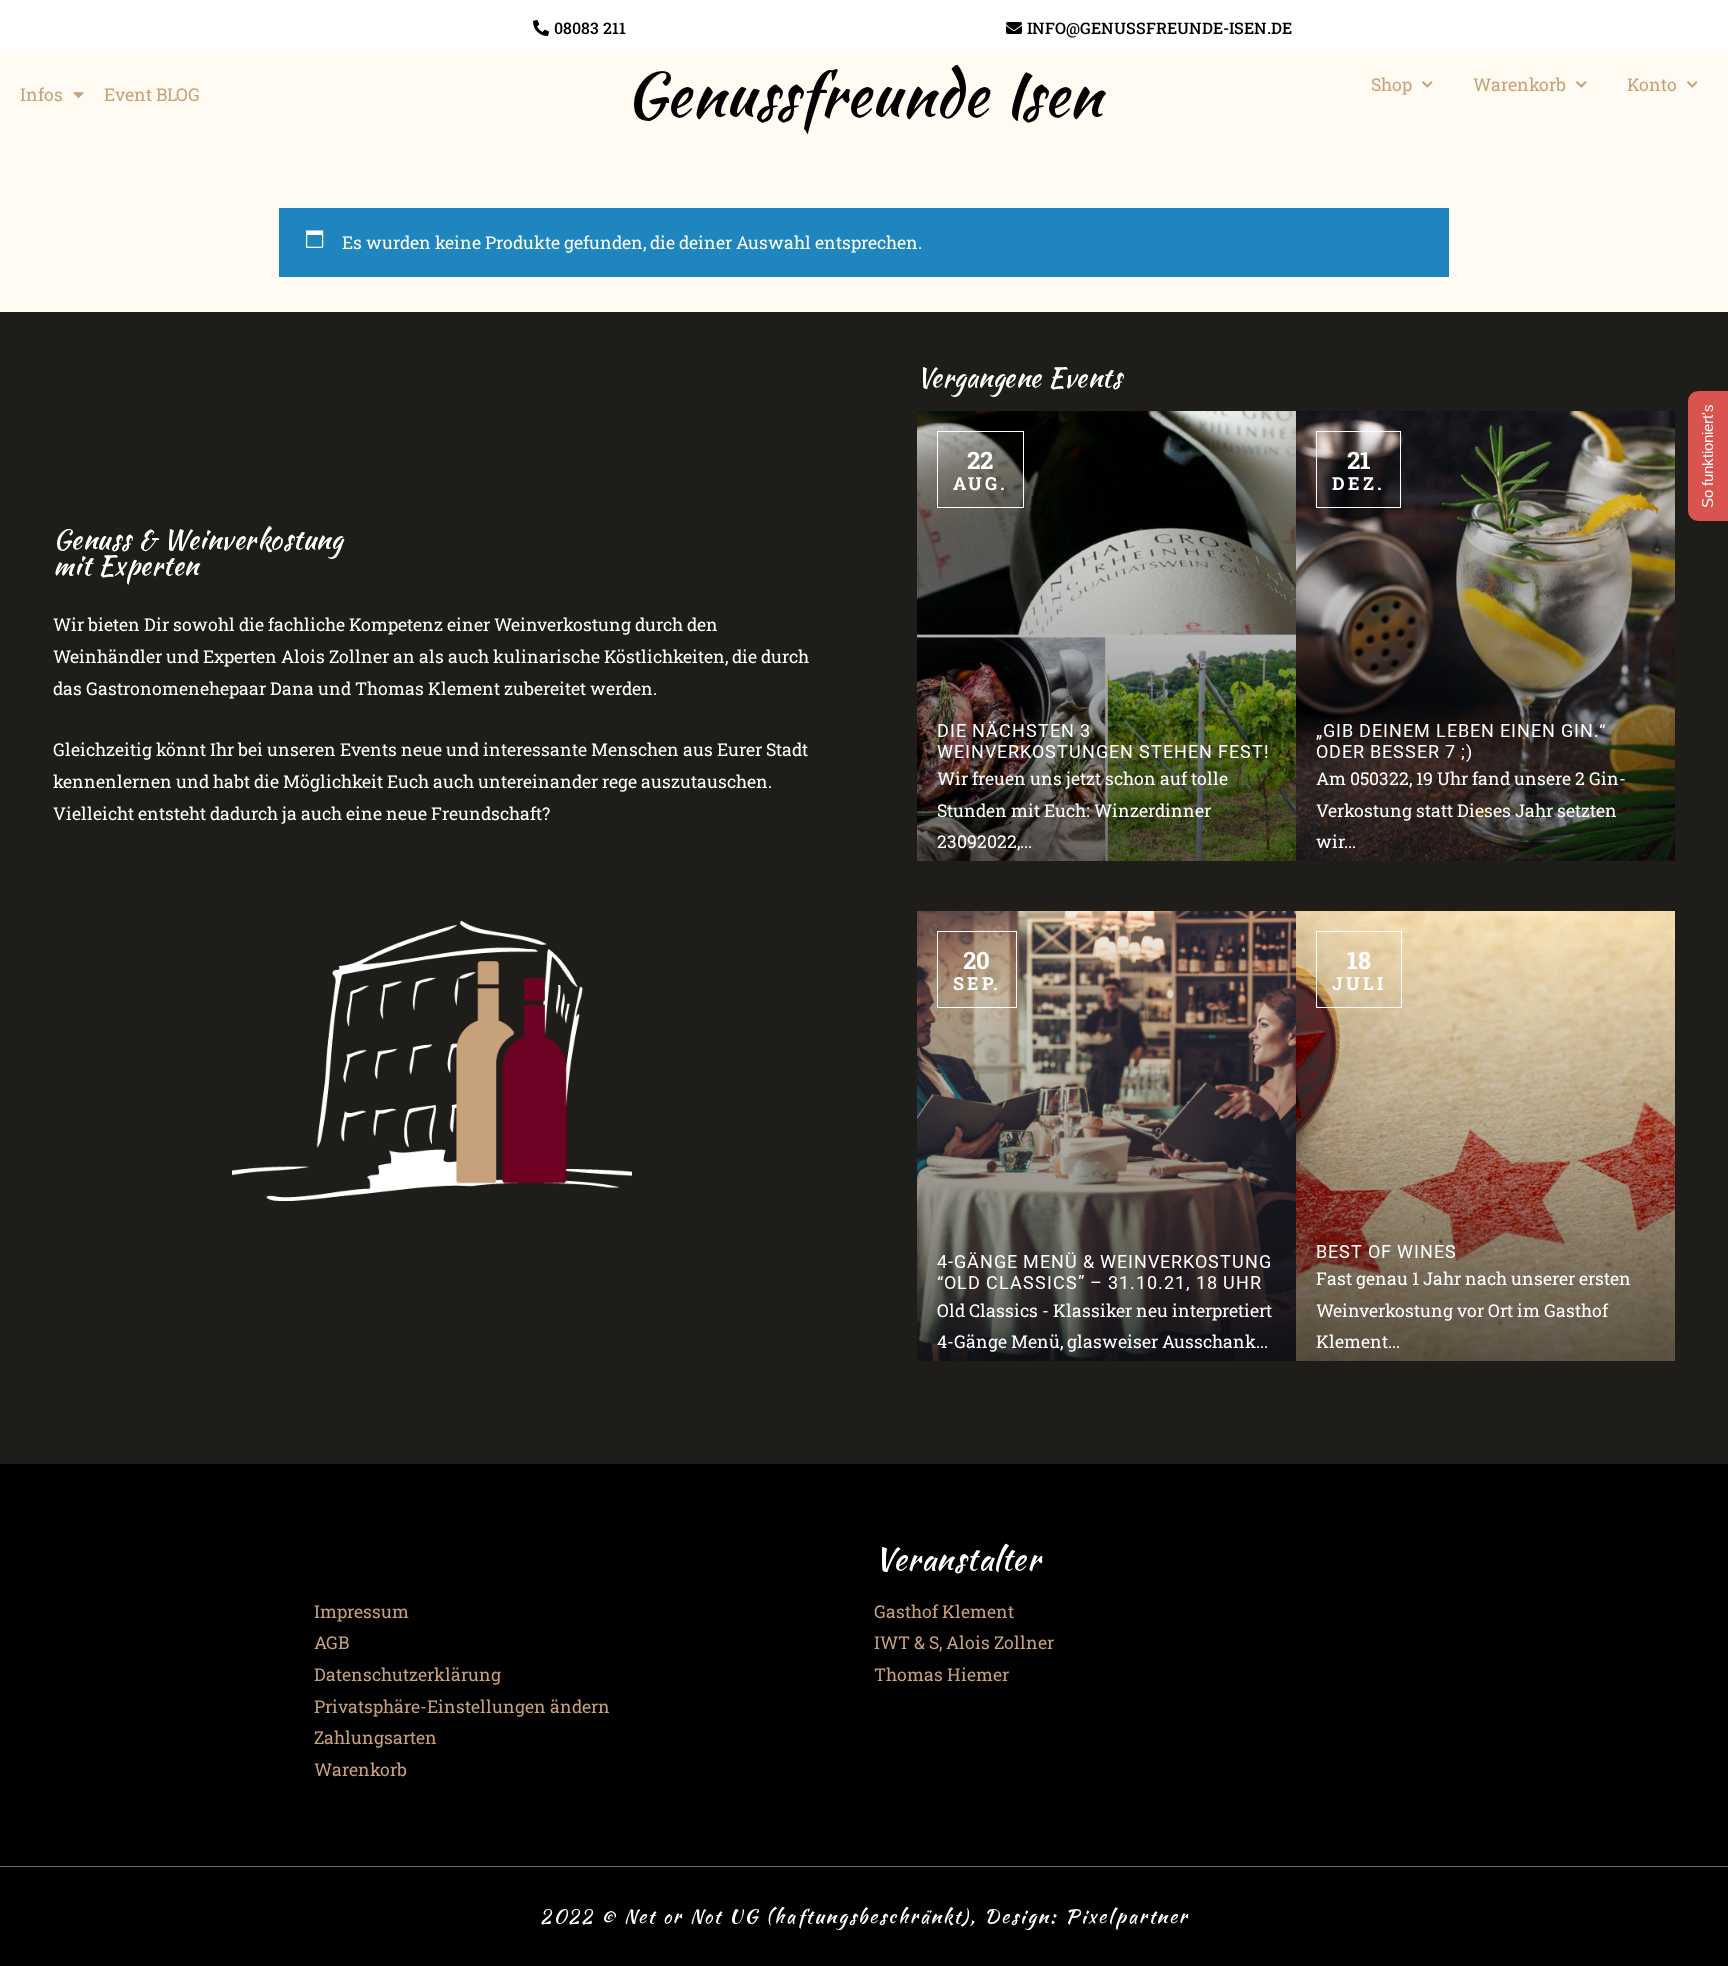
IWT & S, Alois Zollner (964, 1642)
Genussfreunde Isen (864, 94)
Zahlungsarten (375, 1737)
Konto (1652, 84)
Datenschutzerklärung (407, 1674)
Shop (1391, 84)
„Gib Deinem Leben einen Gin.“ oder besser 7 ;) (1461, 741)
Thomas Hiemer (941, 1674)
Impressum (361, 1611)
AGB (331, 1642)
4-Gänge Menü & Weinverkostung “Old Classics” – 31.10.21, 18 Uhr (1104, 1272)
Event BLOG (152, 94)
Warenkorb (1519, 84)
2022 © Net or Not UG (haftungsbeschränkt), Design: (802, 1916)
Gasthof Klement (944, 1611)
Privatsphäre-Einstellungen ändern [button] (462, 1706)
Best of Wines (1386, 1252)
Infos (41, 94)
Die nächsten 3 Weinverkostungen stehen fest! (1103, 741)
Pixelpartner (1127, 1916)
